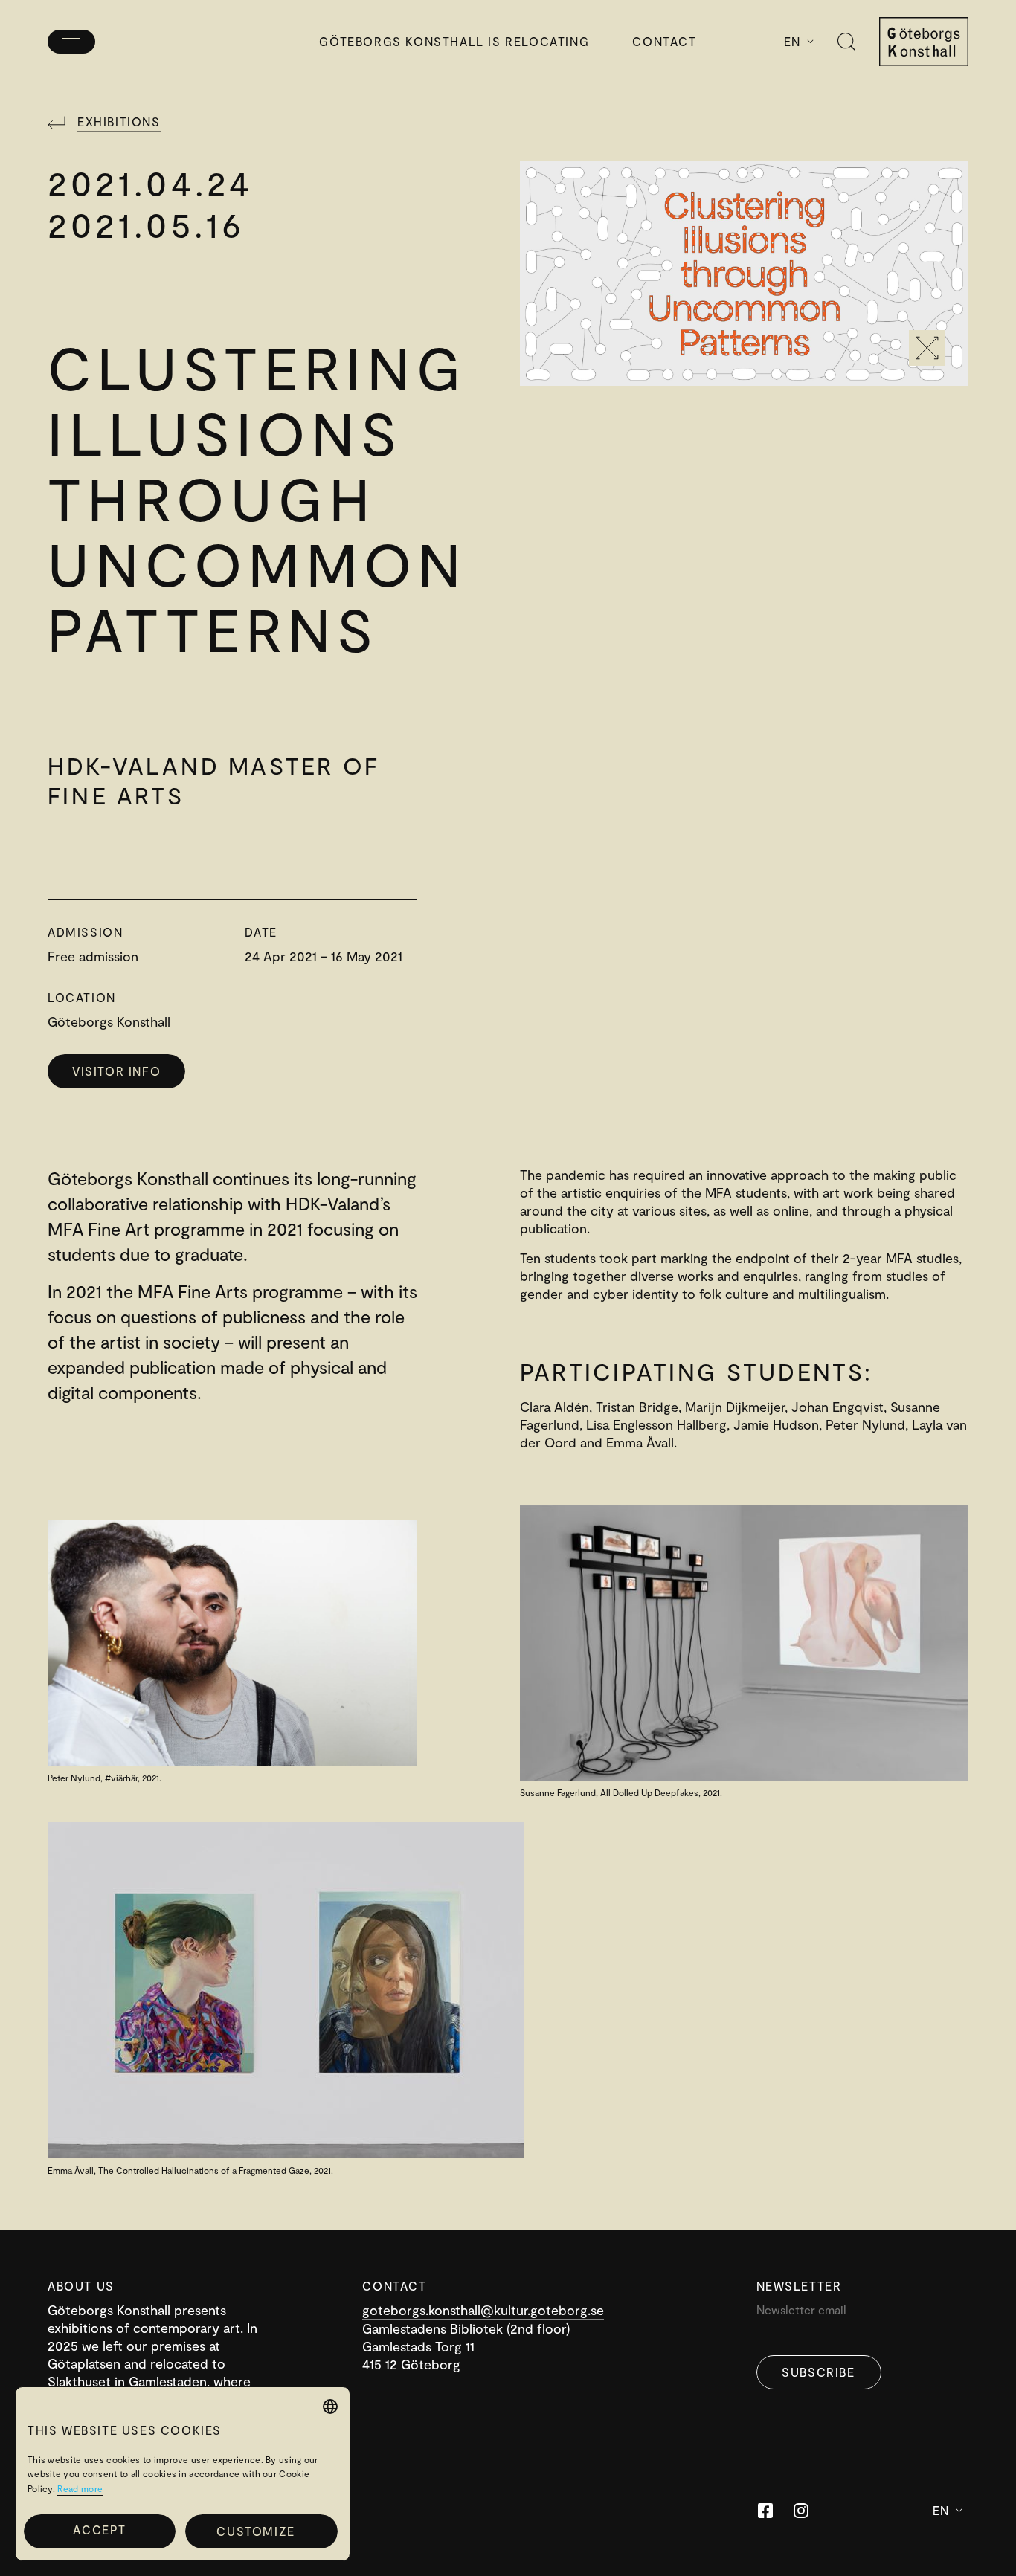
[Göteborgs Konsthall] (924, 42)
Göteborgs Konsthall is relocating (454, 41)
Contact (664, 41)
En (792, 41)
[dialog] (183, 2474)
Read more (80, 2488)
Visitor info (116, 1071)
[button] (261, 2531)
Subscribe (818, 2372)
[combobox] (330, 2406)
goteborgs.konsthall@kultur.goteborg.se (483, 2310)
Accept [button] (100, 2530)
